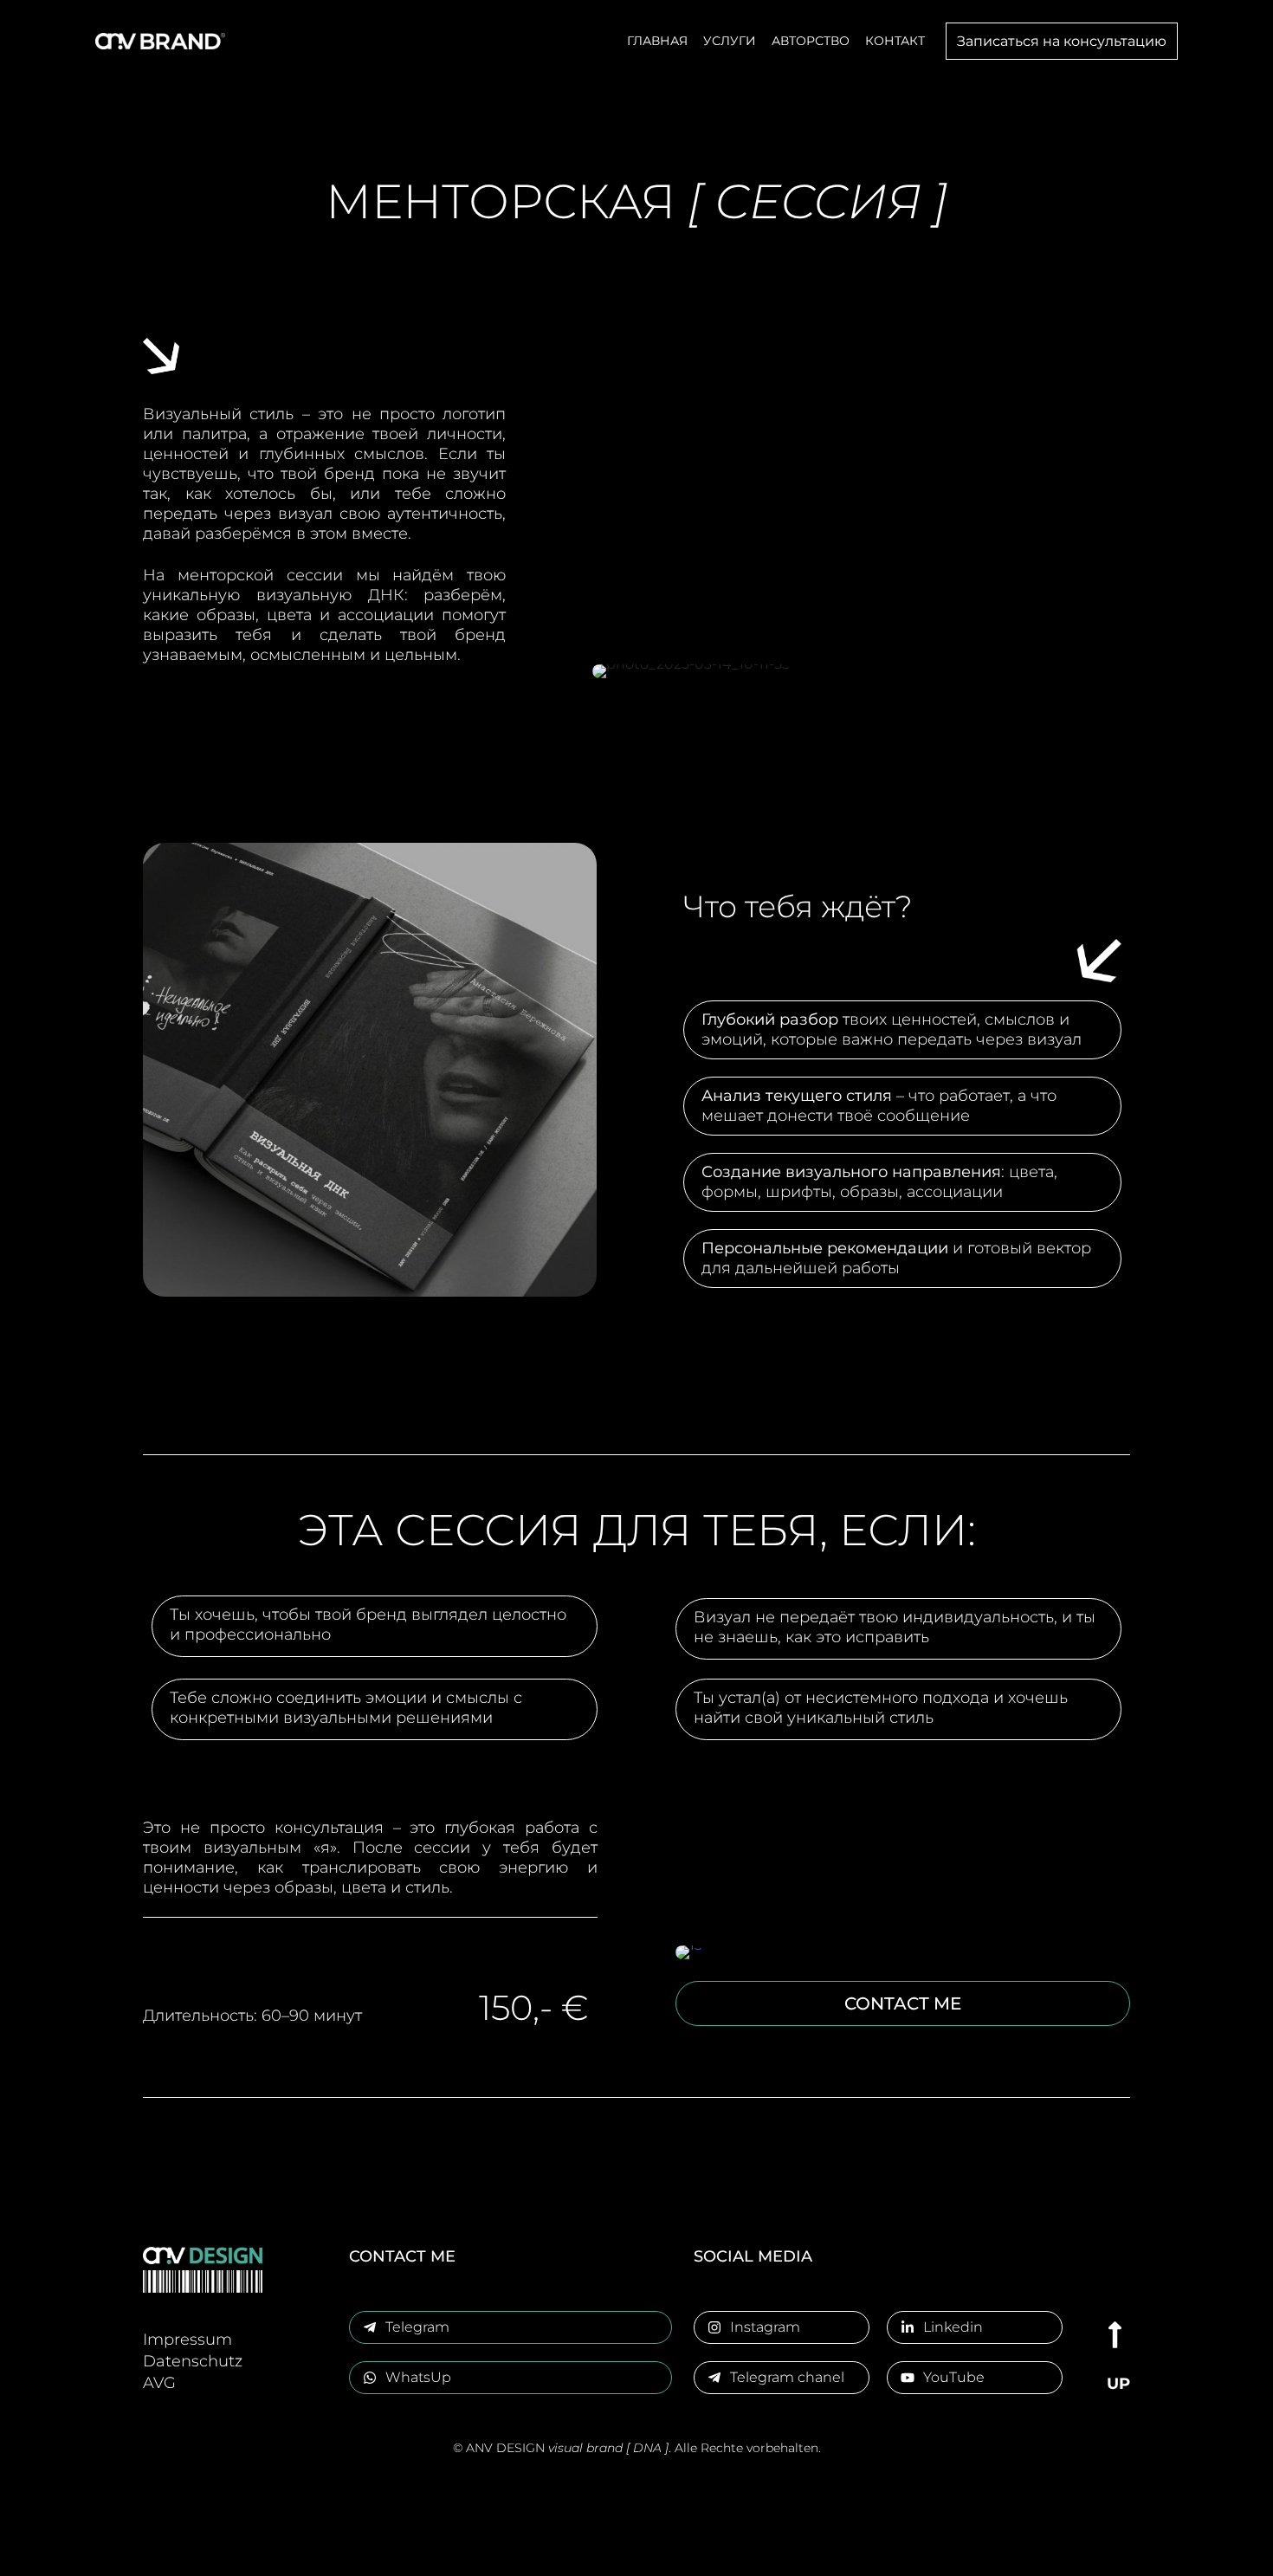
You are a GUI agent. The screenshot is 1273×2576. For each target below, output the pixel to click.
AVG (159, 2383)
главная (657, 41)
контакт (895, 41)
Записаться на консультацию (1062, 41)
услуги (730, 41)
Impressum (187, 2340)
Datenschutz (193, 2361)
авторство (811, 41)
